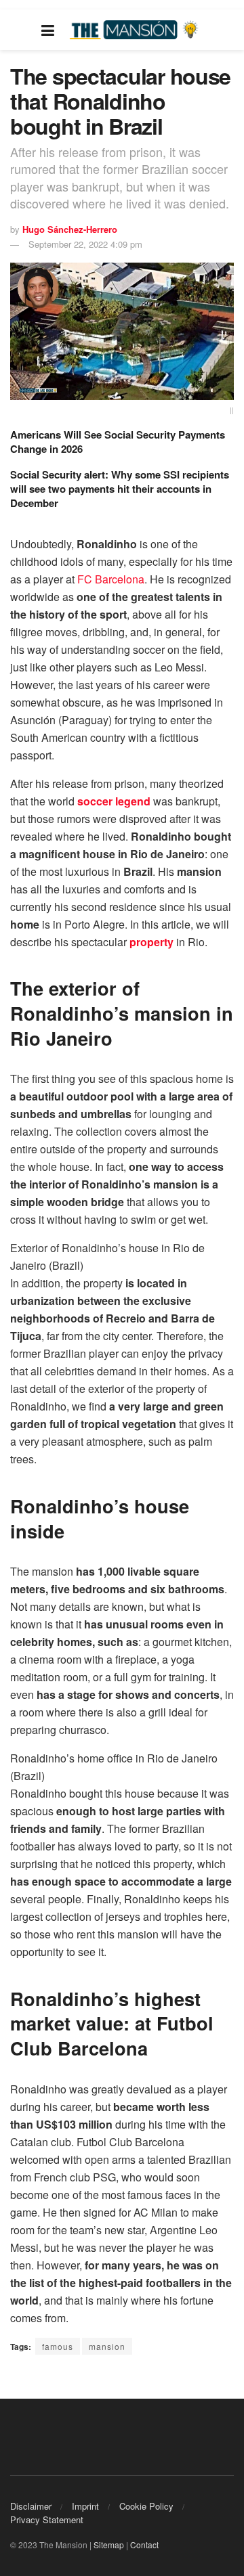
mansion (107, 2346)
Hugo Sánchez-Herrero (70, 229)
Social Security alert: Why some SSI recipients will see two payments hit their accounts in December (120, 489)
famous (58, 2346)
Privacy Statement (47, 2519)
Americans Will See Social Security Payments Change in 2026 (118, 442)
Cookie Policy (146, 2506)
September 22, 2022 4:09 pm (85, 244)
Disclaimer (31, 2506)
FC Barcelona (109, 579)
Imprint (85, 2506)
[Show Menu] (48, 30)
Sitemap (109, 2545)
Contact (144, 2545)
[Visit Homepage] (136, 30)
